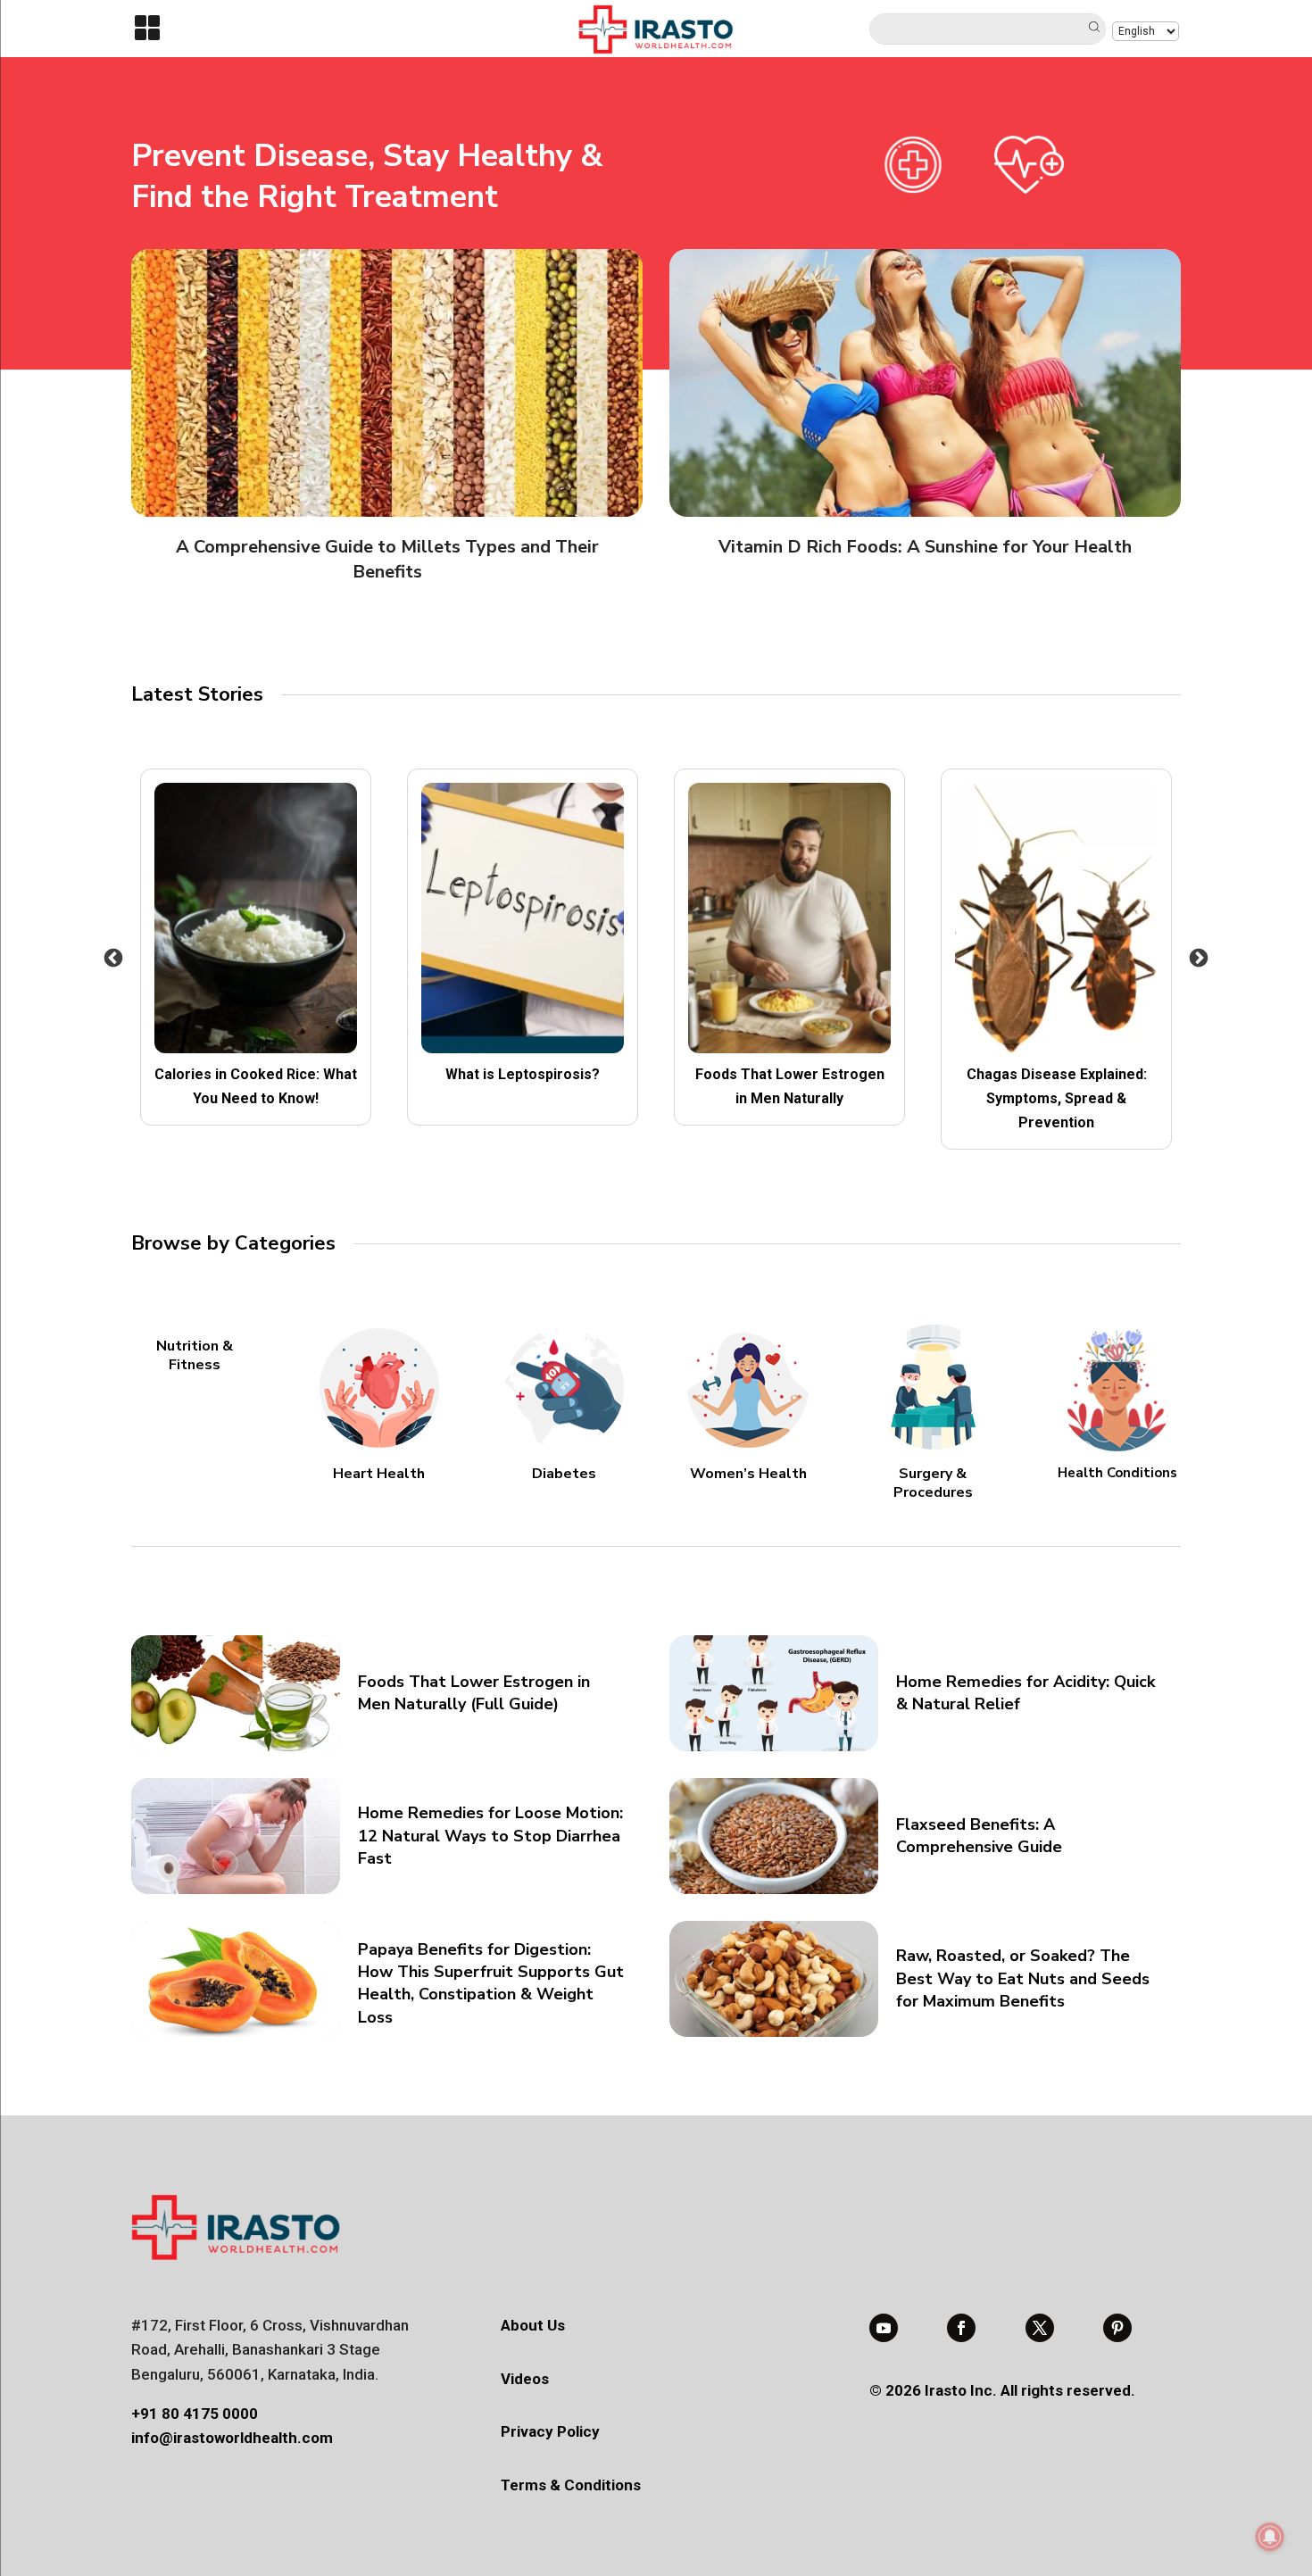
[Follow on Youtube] (884, 2328)
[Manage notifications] (1270, 2537)
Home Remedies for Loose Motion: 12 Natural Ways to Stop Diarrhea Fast (490, 1835)
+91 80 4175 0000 (195, 2414)
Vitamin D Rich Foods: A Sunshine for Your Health (925, 547)
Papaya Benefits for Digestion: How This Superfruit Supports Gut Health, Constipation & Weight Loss (491, 1983)
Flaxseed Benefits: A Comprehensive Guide (979, 1836)
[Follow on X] (1040, 2328)
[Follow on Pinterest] (1117, 2328)
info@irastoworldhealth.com (232, 2438)
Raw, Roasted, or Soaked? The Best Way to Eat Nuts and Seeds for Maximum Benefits (1023, 1978)
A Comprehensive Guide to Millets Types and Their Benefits (387, 559)
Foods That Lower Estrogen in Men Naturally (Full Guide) (474, 1693)
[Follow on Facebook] (961, 2328)
